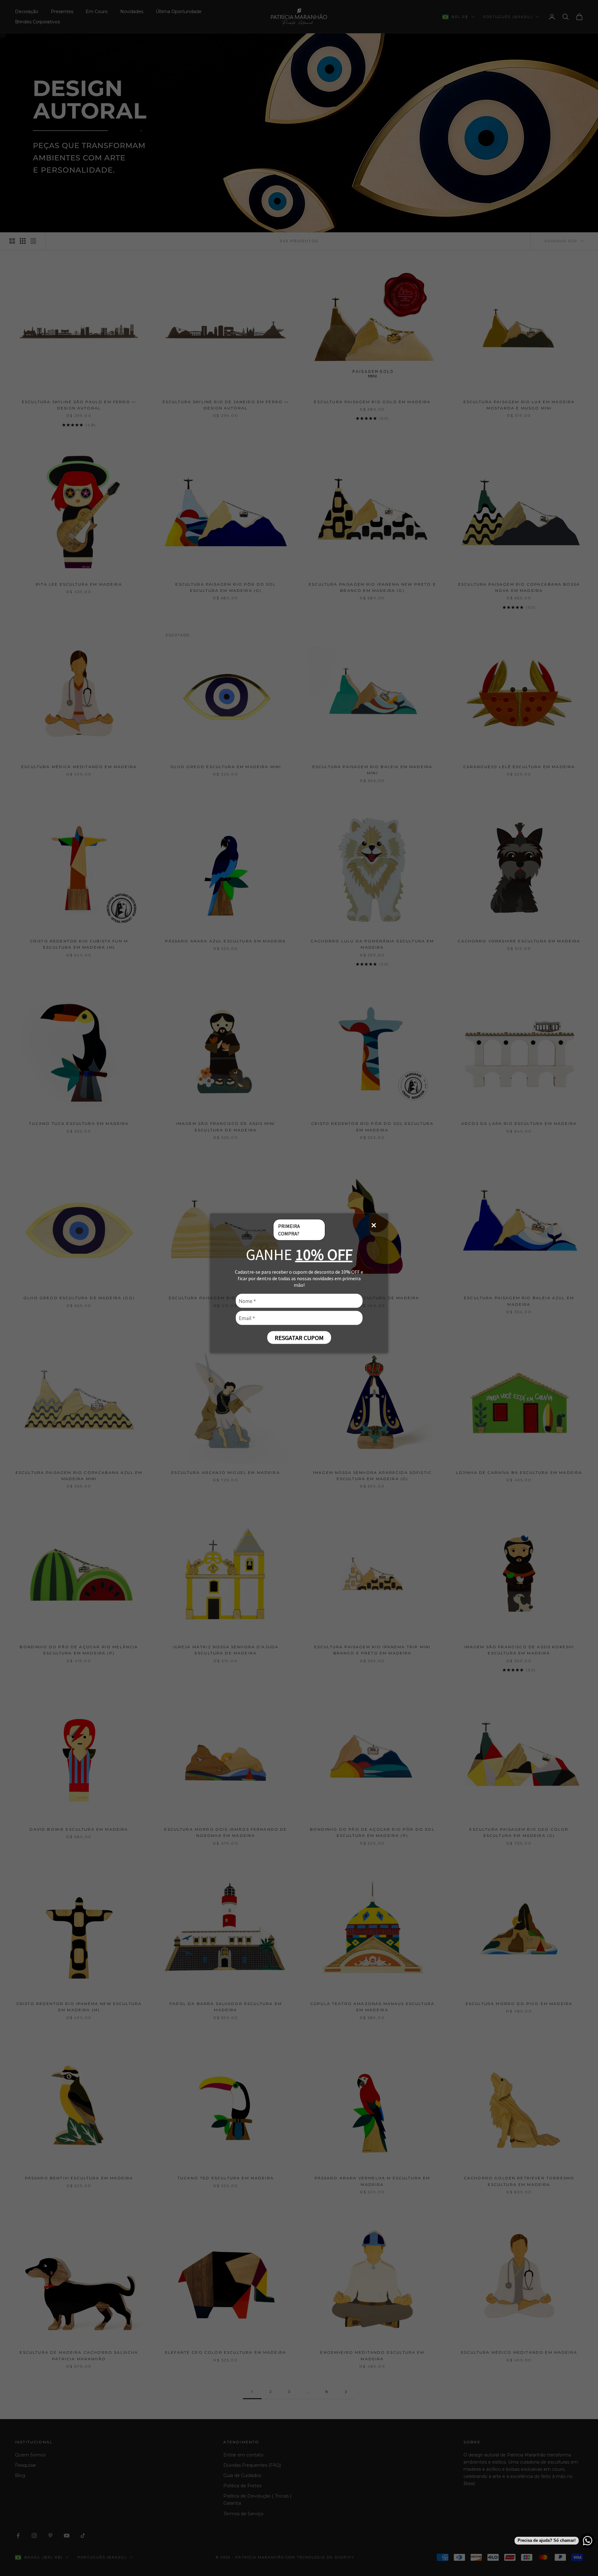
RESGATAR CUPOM (299, 1337)
